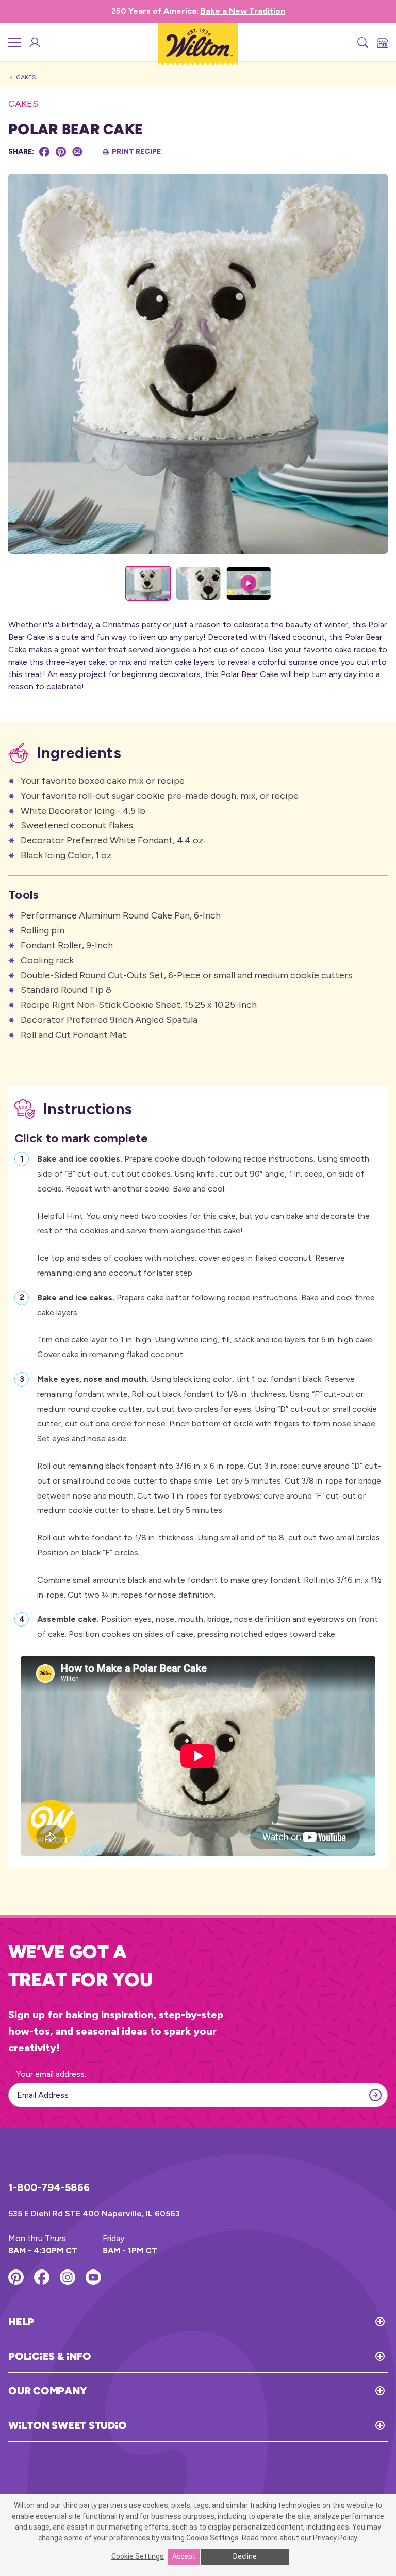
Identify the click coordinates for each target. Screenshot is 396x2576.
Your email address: (51, 2074)
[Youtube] (93, 2277)
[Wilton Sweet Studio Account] (34, 42)
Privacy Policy (335, 2538)
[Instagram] (68, 2277)
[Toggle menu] (14, 42)
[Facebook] (44, 152)
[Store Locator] (382, 42)
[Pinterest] (61, 152)
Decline (245, 2556)
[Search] (362, 42)
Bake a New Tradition (243, 11)
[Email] (77, 152)
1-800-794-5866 (49, 2187)
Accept (184, 2556)
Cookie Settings (138, 2556)
